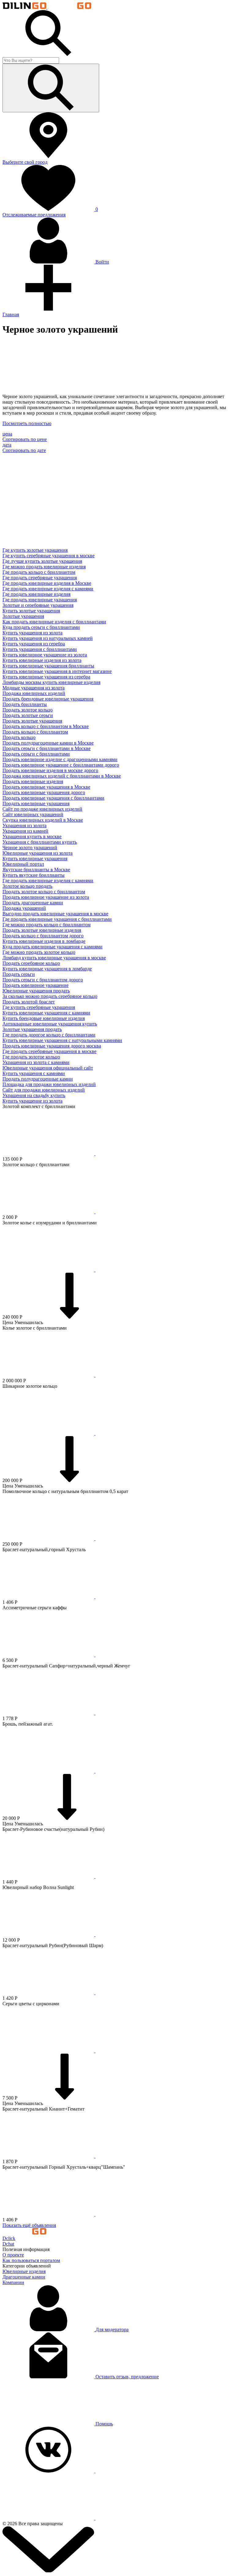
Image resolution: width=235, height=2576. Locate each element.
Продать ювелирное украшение (35, 985)
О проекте (13, 2255)
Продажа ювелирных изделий (34, 693)
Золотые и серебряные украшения (38, 605)
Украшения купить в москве (32, 836)
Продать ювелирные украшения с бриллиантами (53, 798)
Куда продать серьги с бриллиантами (41, 627)
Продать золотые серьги (28, 715)
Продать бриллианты (25, 704)
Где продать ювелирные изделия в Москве (47, 583)
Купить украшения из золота (32, 633)
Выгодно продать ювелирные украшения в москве (55, 914)
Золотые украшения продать (32, 1029)
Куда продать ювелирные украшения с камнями (52, 947)
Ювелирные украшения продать (36, 991)
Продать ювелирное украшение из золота (46, 897)
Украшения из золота (24, 825)
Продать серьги (19, 974)
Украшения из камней (25, 831)
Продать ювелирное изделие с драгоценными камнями (60, 759)
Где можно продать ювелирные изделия (44, 567)
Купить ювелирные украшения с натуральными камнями (62, 1040)
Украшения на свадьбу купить (34, 1095)
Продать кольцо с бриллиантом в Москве (46, 726)
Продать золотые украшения (32, 721)
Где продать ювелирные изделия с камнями (48, 589)
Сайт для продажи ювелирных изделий (44, 1090)
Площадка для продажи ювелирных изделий (49, 1084)
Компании (13, 2282)
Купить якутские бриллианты (34, 875)
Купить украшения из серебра (34, 644)
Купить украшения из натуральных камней (48, 638)
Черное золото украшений (30, 847)
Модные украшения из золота (34, 688)
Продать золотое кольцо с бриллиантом (44, 892)
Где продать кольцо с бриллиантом (39, 572)
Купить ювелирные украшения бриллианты (48, 666)
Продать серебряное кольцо (31, 963)
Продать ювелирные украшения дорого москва (52, 1046)
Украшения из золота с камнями (36, 1062)
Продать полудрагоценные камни (38, 1079)
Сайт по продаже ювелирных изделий (42, 809)
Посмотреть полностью (27, 423)
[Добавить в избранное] (95, 1154)
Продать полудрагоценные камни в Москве (48, 743)
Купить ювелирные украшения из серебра (46, 677)
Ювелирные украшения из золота (37, 853)
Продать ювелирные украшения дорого (44, 792)
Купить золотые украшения (31, 611)
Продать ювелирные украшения (36, 803)
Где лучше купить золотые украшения (42, 561)
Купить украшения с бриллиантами (40, 649)
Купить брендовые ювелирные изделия (44, 1018)
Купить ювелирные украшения (35, 859)
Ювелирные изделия (24, 2271)
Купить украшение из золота (32, 1101)
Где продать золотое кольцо (31, 1057)
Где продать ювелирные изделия (36, 594)
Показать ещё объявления (29, 2225)
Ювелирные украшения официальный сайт (48, 1068)
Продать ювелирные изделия (33, 781)
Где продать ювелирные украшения (40, 600)
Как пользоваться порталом (31, 2260)
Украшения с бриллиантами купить (40, 842)
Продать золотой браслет (29, 1002)
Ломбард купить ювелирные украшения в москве (54, 958)
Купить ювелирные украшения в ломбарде (47, 969)
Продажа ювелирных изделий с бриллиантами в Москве (62, 776)
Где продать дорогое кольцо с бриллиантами (49, 1035)
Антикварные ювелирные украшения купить (50, 1024)
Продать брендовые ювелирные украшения (48, 699)
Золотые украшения (23, 616)
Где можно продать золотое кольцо (39, 952)
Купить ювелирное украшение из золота (45, 655)
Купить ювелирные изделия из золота (42, 660)
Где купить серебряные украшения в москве (48, 556)
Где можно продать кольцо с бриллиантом (47, 925)
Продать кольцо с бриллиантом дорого (43, 936)
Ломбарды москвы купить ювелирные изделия (51, 682)
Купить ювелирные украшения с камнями (46, 1013)
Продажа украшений (24, 908)
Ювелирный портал (23, 864)
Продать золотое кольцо (28, 710)
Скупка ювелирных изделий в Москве (43, 820)
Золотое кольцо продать (27, 886)
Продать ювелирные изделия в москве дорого (50, 770)
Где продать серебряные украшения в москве (49, 1051)
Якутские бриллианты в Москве (36, 870)
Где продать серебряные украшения (40, 578)
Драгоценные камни (24, 2277)
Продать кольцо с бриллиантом (35, 732)
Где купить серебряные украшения (39, 1007)
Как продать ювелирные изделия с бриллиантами (54, 622)
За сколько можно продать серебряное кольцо (50, 996)
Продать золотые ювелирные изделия (42, 930)
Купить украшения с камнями (34, 1073)
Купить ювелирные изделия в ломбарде (44, 941)
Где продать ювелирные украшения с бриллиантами (57, 919)
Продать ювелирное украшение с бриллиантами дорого (61, 765)
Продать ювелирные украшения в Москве (46, 787)
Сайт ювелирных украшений (33, 814)
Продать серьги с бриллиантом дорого (43, 980)
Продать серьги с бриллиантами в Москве (47, 748)
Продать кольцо (19, 737)
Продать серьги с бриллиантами (36, 754)
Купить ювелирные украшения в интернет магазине (57, 671)
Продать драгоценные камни (33, 903)
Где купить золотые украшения (35, 550)
